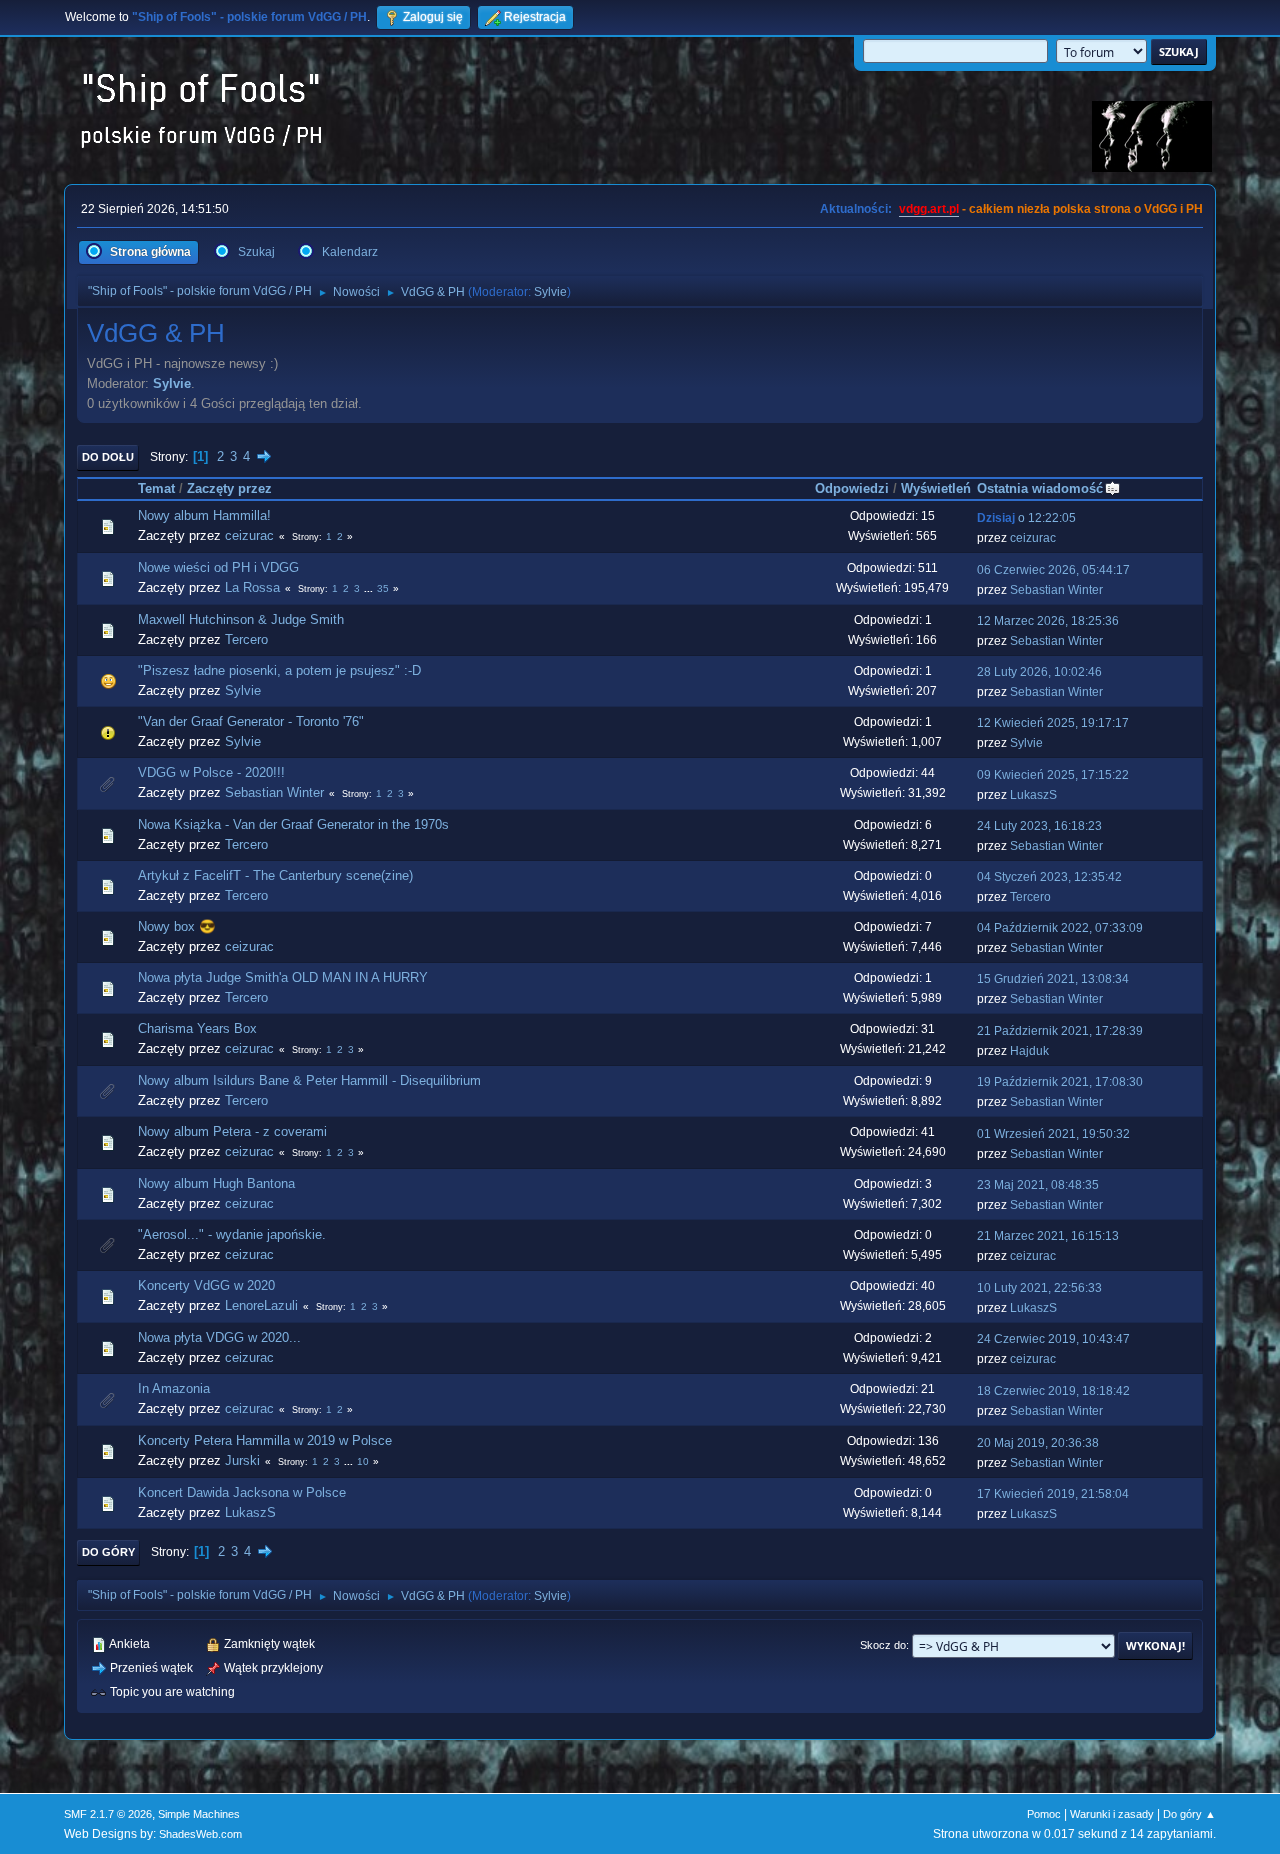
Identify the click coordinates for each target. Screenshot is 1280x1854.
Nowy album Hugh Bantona (216, 1183)
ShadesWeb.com (200, 1834)
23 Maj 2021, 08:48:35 (1038, 1185)
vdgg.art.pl (929, 209)
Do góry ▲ (1189, 1814)
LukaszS (1033, 795)
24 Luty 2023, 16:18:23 (1039, 826)
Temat (156, 488)
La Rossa (252, 587)
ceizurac (249, 535)
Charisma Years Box (197, 1028)
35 (383, 588)
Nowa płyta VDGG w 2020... (219, 1337)
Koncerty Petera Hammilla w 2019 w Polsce (265, 1440)
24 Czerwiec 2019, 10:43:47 (1053, 1339)
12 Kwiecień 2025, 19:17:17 (1053, 723)
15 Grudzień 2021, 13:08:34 (1053, 979)
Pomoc (1044, 1814)
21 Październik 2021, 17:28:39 (1060, 1031)
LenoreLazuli (261, 1305)
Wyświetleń (936, 488)
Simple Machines (199, 1814)
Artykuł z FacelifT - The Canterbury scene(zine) (275, 875)
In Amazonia (174, 1388)
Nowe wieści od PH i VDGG (218, 567)
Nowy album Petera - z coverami (232, 1131)
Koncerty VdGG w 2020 (206, 1285)
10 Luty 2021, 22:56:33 (1039, 1288)
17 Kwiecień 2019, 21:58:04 (1053, 1494)
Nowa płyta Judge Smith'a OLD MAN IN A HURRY (283, 977)
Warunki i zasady (1112, 1814)
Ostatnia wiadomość (1040, 488)
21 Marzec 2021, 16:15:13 (1048, 1236)
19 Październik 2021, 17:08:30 (1060, 1082)
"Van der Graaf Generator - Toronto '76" (251, 721)
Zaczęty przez (229, 488)
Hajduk (1029, 1051)
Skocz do (883, 1645)
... (370, 588)
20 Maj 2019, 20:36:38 (1038, 1443)
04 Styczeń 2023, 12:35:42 (1049, 877)
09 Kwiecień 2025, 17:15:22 (1053, 775)
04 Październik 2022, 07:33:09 (1060, 928)
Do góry (108, 1552)
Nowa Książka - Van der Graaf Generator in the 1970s (293, 824)
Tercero (246, 639)
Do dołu (108, 457)
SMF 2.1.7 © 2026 (108, 1814)
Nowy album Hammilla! (204, 515)
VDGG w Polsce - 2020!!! (211, 772)
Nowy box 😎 (177, 926)
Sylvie (550, 292)
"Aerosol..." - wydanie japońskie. (232, 1234)
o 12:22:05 (1026, 518)
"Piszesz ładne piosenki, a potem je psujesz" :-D (279, 670)
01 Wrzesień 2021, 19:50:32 (1053, 1134)
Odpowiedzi (852, 488)
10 (363, 1461)
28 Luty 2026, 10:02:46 (1039, 672)
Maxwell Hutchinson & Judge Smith (241, 619)
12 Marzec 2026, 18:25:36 (1048, 621)
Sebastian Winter (1056, 590)
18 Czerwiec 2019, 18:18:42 (1053, 1391)
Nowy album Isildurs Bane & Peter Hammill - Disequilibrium (309, 1080)
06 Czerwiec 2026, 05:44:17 (1053, 570)
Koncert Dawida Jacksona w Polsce (242, 1492)
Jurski (242, 1460)
